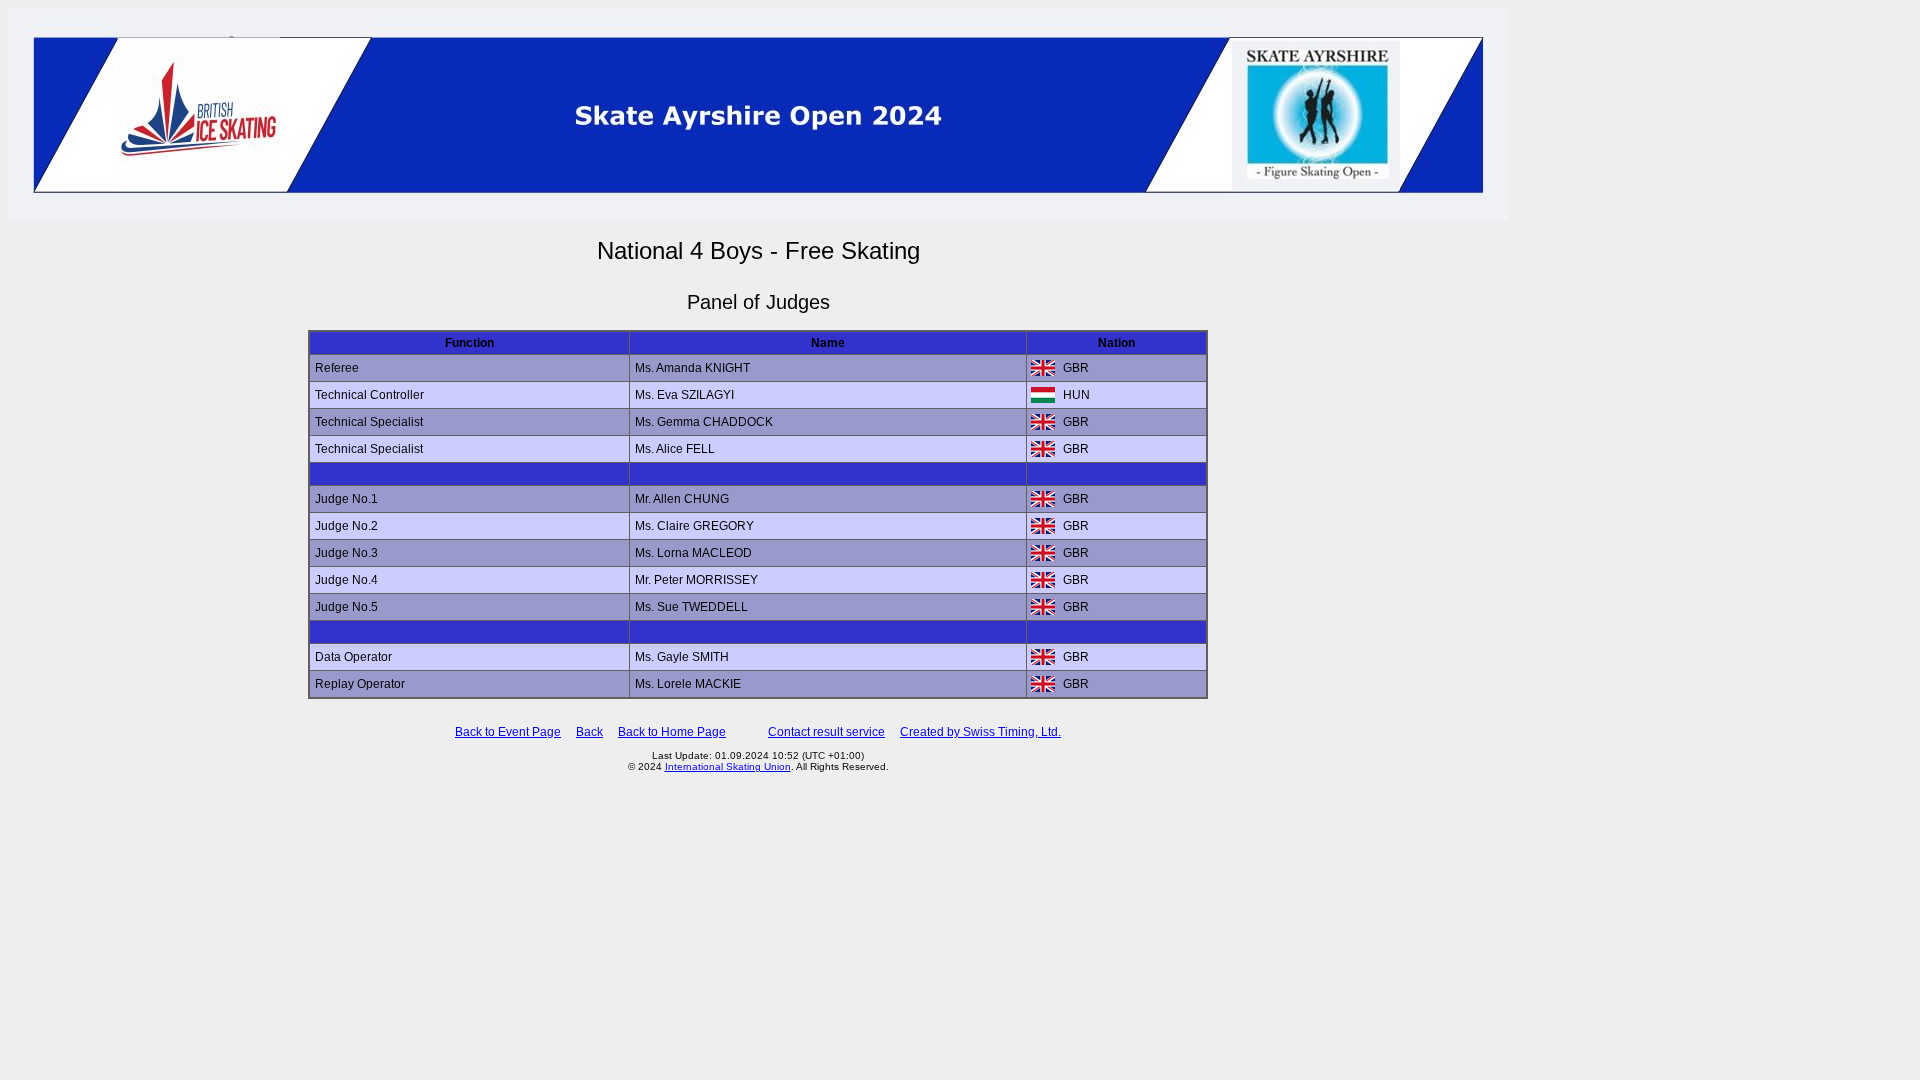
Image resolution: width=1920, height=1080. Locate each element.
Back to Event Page (508, 732)
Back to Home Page (672, 732)
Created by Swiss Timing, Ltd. (980, 732)
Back (589, 732)
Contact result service (826, 732)
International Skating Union (728, 766)
